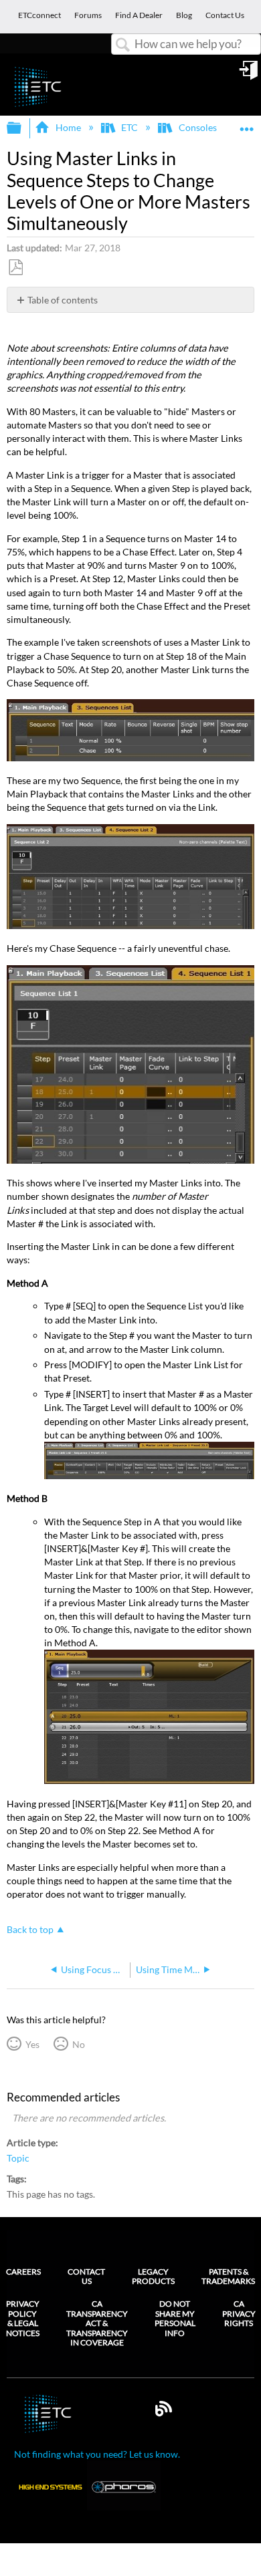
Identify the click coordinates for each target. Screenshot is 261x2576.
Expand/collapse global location (247, 124)
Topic (18, 2158)
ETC (129, 127)
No (78, 2044)
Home (68, 127)
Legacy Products (153, 2276)
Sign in (250, 75)
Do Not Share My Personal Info (175, 2318)
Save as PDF (15, 268)
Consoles (197, 127)
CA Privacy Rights (239, 2314)
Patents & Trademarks (228, 2276)
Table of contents (63, 300)
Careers (23, 2272)
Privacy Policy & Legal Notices (23, 2318)
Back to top (30, 1930)
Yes (32, 2044)
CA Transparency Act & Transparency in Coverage (97, 2323)
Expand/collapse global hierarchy (23, 128)
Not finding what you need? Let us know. (97, 2454)
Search (123, 45)
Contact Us (86, 2276)
